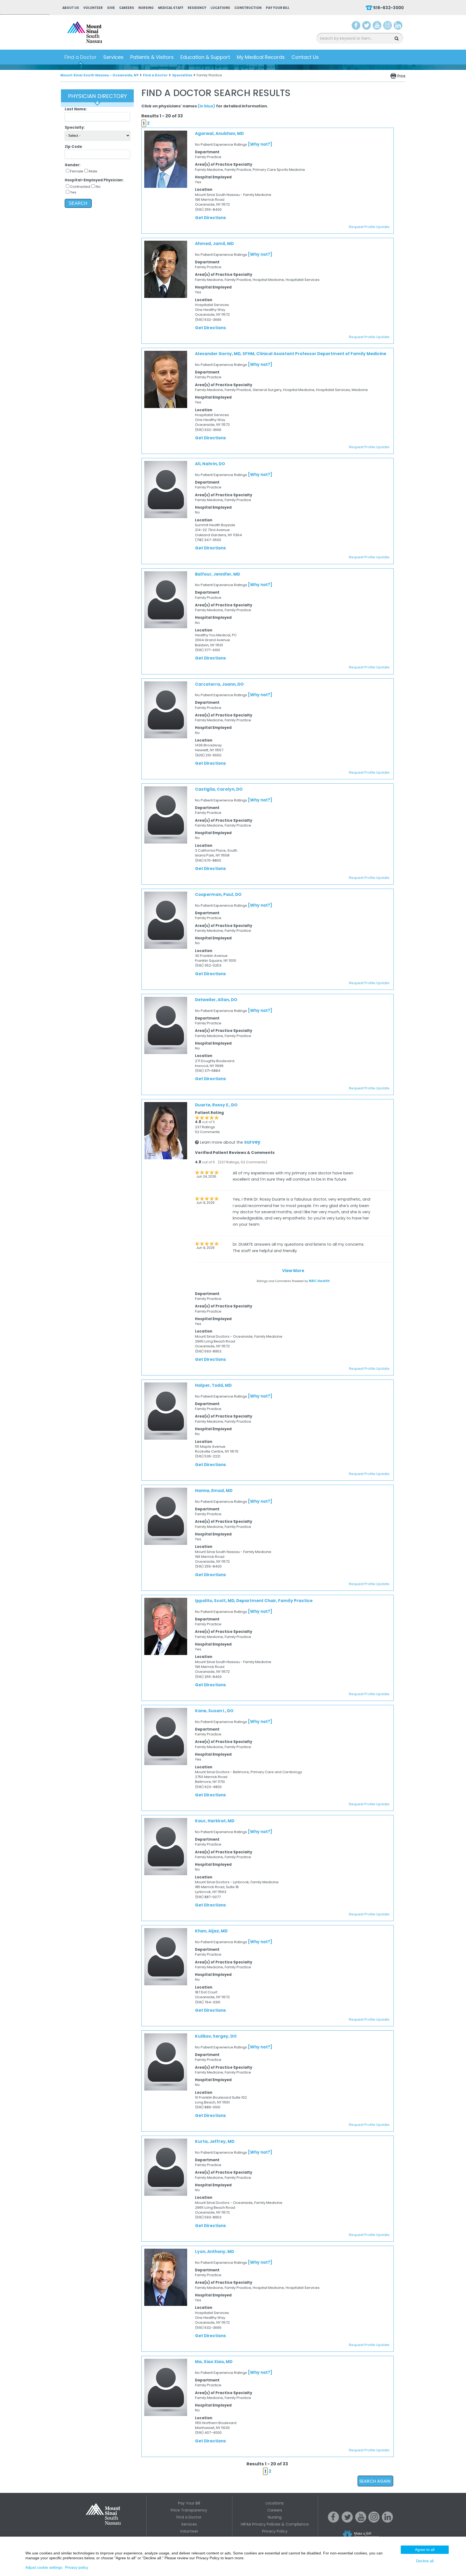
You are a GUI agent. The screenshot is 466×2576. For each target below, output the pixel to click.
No (98, 187)
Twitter (366, 26)
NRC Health (319, 1281)
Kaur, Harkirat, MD (215, 1821)
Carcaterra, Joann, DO (219, 684)
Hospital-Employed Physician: (94, 180)
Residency (197, 8)
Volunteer (93, 8)
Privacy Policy (275, 2531)
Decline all (425, 2561)
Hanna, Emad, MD (214, 1491)
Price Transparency (189, 2510)
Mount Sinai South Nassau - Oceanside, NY (100, 75)
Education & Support (205, 57)
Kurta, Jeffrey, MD (215, 2141)
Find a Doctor (80, 57)
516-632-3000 (388, 8)
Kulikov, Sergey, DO (216, 2036)
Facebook (356, 26)
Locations (220, 8)
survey (252, 1142)
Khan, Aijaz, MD (211, 1931)
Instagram (388, 26)
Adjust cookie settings (44, 2567)
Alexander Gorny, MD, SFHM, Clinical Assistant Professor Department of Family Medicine (291, 354)
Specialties (182, 75)
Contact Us (305, 57)
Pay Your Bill (278, 8)
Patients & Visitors (152, 57)
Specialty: (75, 128)
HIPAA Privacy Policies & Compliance (275, 2524)
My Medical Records (261, 57)
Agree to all (425, 2550)
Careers (127, 8)
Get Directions (210, 218)
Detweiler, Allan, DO (216, 1000)
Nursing (146, 8)
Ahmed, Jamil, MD (214, 244)
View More (293, 1271)
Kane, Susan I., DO (214, 1711)
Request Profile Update (369, 227)
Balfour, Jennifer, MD (217, 574)
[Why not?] (260, 144)
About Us (71, 8)
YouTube (378, 26)
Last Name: (76, 109)
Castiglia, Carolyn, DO (219, 789)
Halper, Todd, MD (213, 1385)
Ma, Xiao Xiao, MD (214, 2362)
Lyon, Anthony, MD (215, 2252)
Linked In (388, 2521)
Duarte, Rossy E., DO (216, 1105)
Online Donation (371, 2539)
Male (93, 171)
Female (77, 171)
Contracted (80, 187)
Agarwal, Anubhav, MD (219, 133)
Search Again (375, 2481)
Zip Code (73, 147)
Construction (248, 8)
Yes (73, 192)
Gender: (73, 165)
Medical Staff (171, 8)
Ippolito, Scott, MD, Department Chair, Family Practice (254, 1601)
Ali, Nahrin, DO (210, 464)
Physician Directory (97, 96)
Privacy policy (77, 2567)
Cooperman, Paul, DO (218, 894)
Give (111, 8)
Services (113, 57)
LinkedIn (398, 26)
